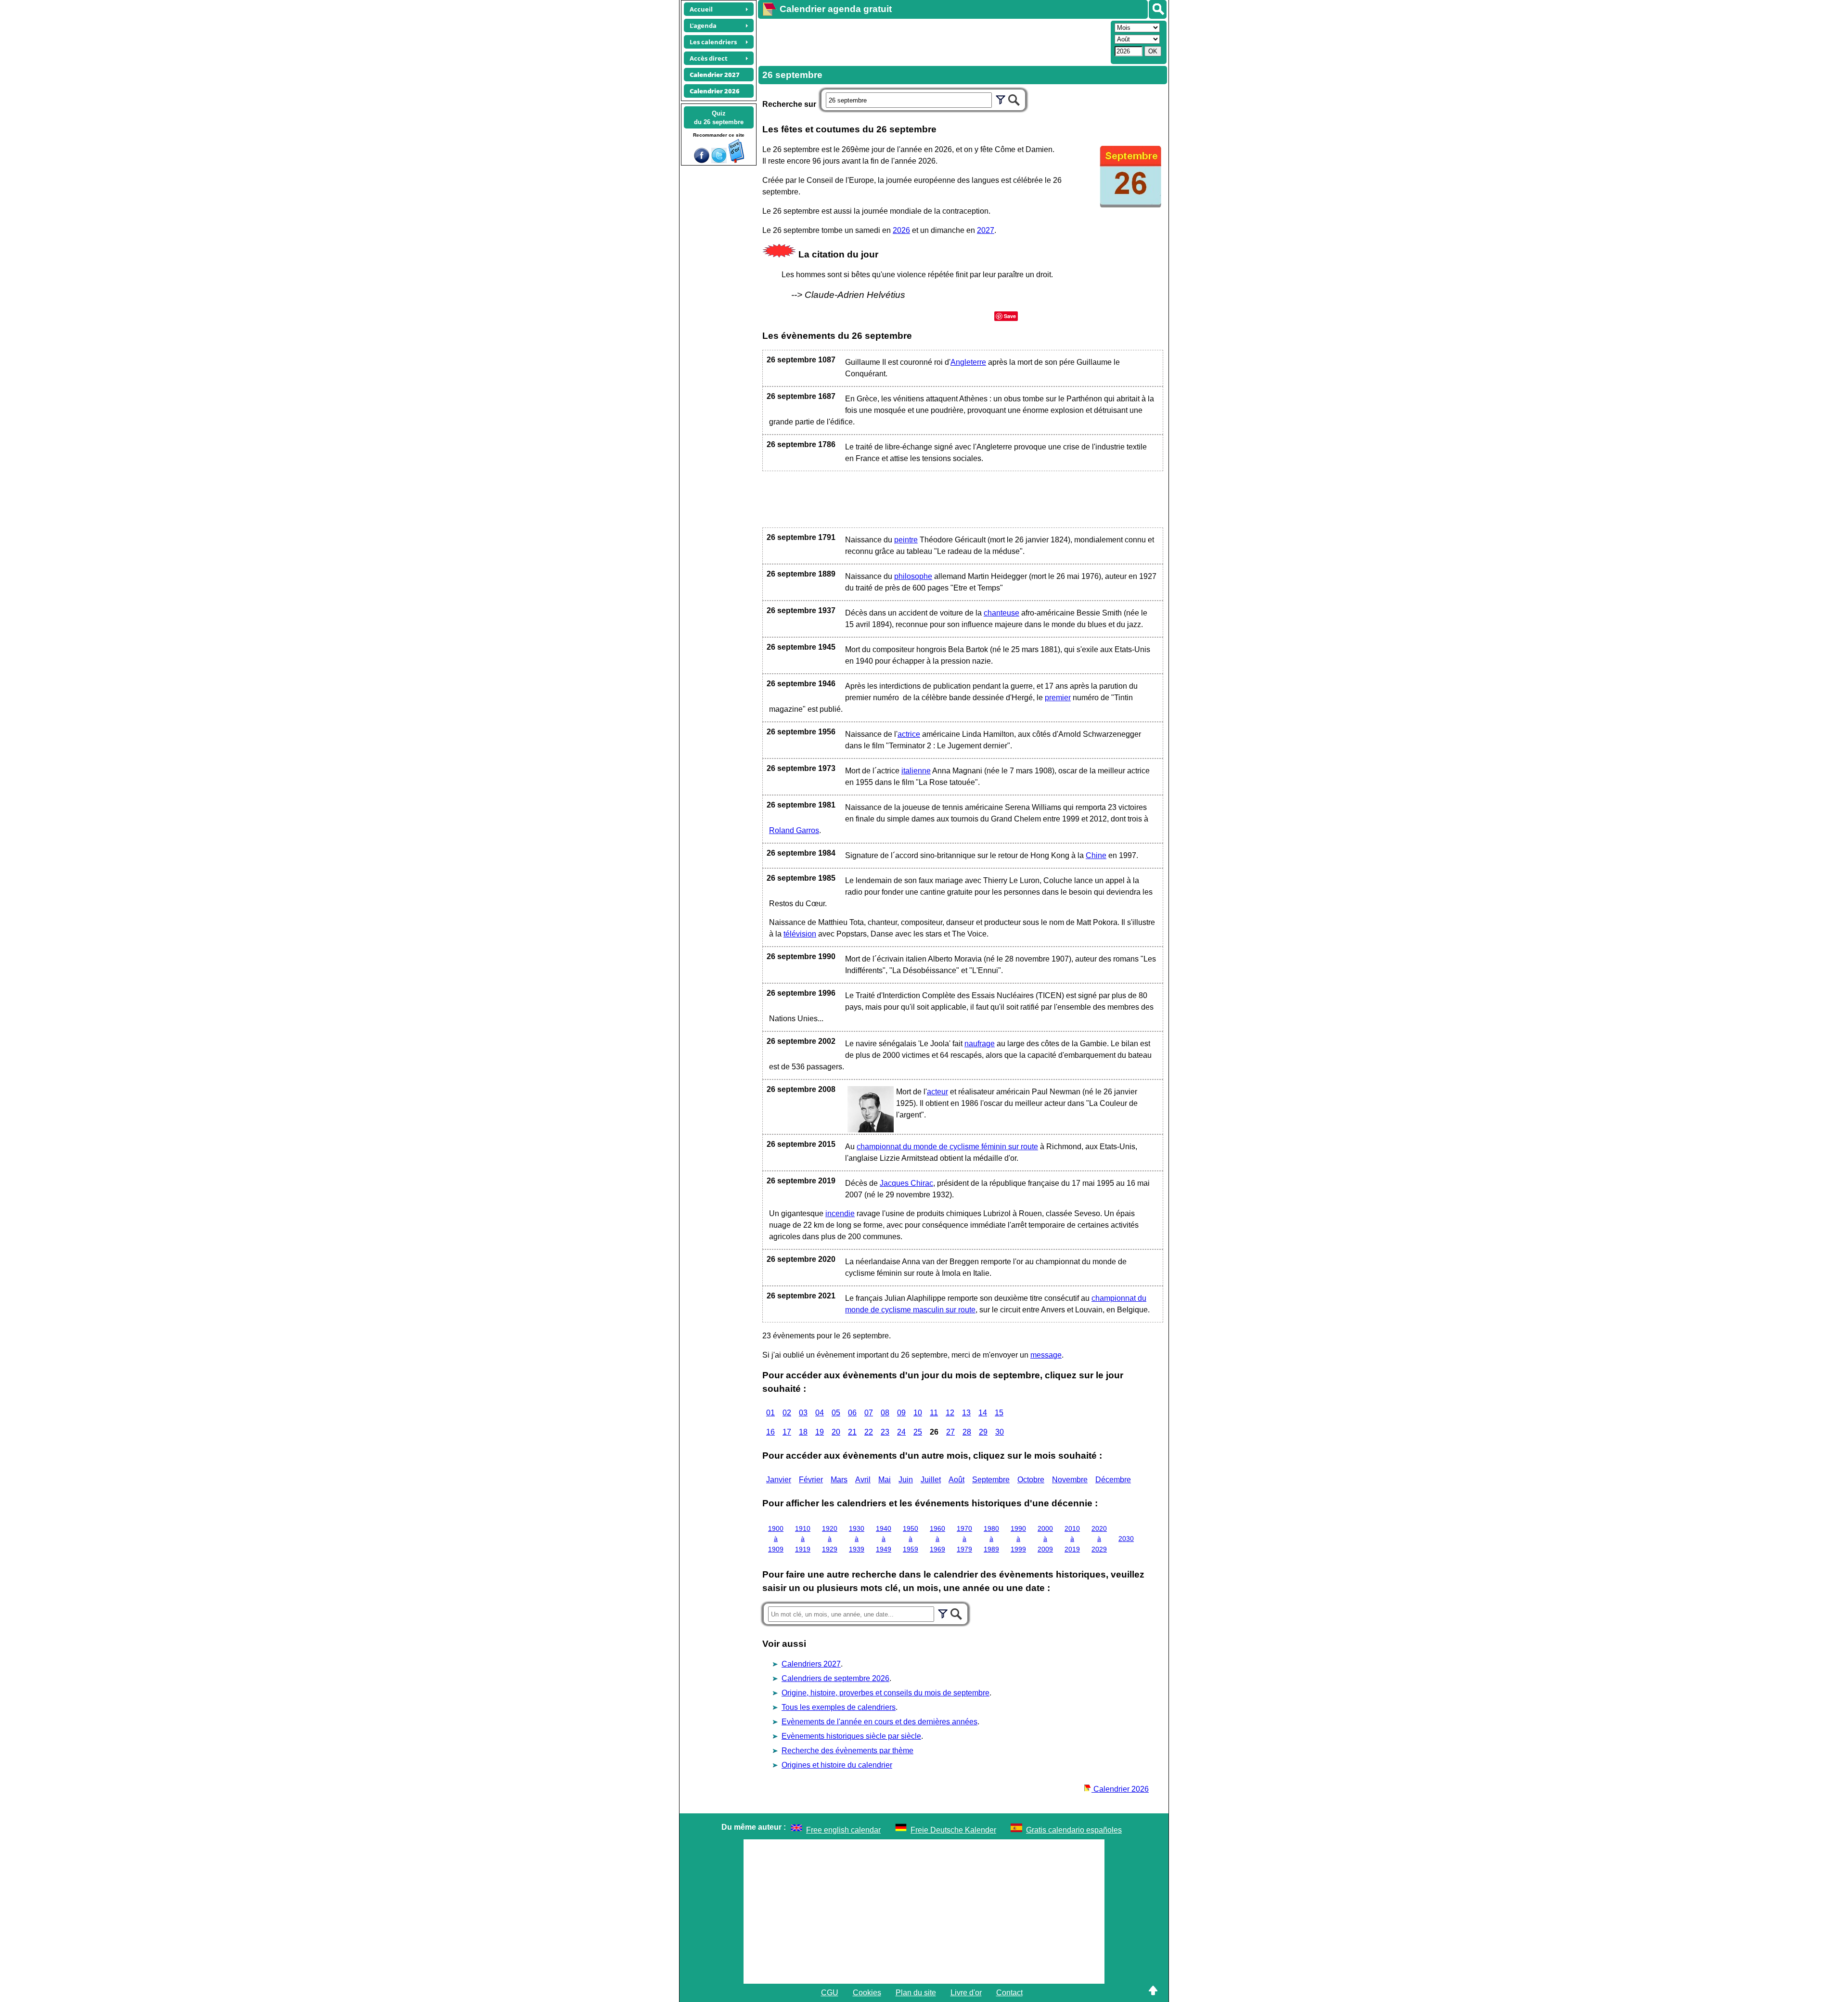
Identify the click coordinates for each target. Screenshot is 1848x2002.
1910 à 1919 (803, 1539)
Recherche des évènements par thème (847, 1751)
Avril (863, 1480)
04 (820, 1413)
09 (901, 1413)
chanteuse (1001, 613)
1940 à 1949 (884, 1539)
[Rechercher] (1158, 9)
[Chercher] (1014, 99)
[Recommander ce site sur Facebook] (702, 160)
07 (869, 1413)
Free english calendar (843, 1830)
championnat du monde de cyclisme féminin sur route (947, 1147)
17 (787, 1432)
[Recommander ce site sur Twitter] (719, 160)
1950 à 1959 (911, 1539)
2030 (1126, 1539)
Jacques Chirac (906, 1183)
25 (918, 1432)
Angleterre (968, 362)
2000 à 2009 (1045, 1539)
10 (918, 1413)
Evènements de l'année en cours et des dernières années (879, 1722)
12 (950, 1413)
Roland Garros (794, 830)
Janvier (779, 1480)
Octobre (1031, 1480)
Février (811, 1480)
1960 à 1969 (937, 1539)
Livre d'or (966, 1993)
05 (836, 1413)
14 (983, 1413)
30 (1000, 1432)
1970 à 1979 (964, 1539)
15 (999, 1413)
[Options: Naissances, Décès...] (1001, 99)
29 (983, 1432)
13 (966, 1413)
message (1046, 1355)
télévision (800, 934)
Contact (1009, 1993)
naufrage (980, 1044)
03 (803, 1413)
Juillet (931, 1480)
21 (852, 1432)
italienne (916, 771)
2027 (986, 230)
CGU (830, 1993)
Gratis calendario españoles (1074, 1830)
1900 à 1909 (776, 1539)
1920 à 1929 (830, 1539)
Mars (839, 1480)
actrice (909, 734)
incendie (840, 1213)
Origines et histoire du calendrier (837, 1765)
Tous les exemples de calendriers (839, 1707)
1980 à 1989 (991, 1539)
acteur (937, 1092)
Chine (1096, 855)
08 (885, 1413)
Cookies (867, 1993)
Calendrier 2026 (1120, 1789)
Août (956, 1480)
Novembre (1070, 1480)
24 (901, 1432)
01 (770, 1413)
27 (950, 1432)
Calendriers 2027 (811, 1664)
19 (820, 1432)
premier (1058, 698)
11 (934, 1413)
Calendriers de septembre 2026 (835, 1678)
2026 (901, 230)
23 (885, 1432)
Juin (906, 1480)
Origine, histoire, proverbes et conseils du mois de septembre (885, 1693)
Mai (885, 1480)
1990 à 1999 (1018, 1539)
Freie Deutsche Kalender (953, 1830)
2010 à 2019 (1072, 1539)
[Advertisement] (933, 41)
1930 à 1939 (857, 1539)
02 (787, 1413)
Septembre (991, 1480)
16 (770, 1432)
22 (869, 1432)
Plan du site (916, 1993)
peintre (906, 540)
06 (852, 1413)
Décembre (1113, 1480)
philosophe (913, 576)
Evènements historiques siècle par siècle (851, 1736)
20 (836, 1432)
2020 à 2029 (1099, 1539)
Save (1010, 316)
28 (967, 1432)
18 (803, 1432)
